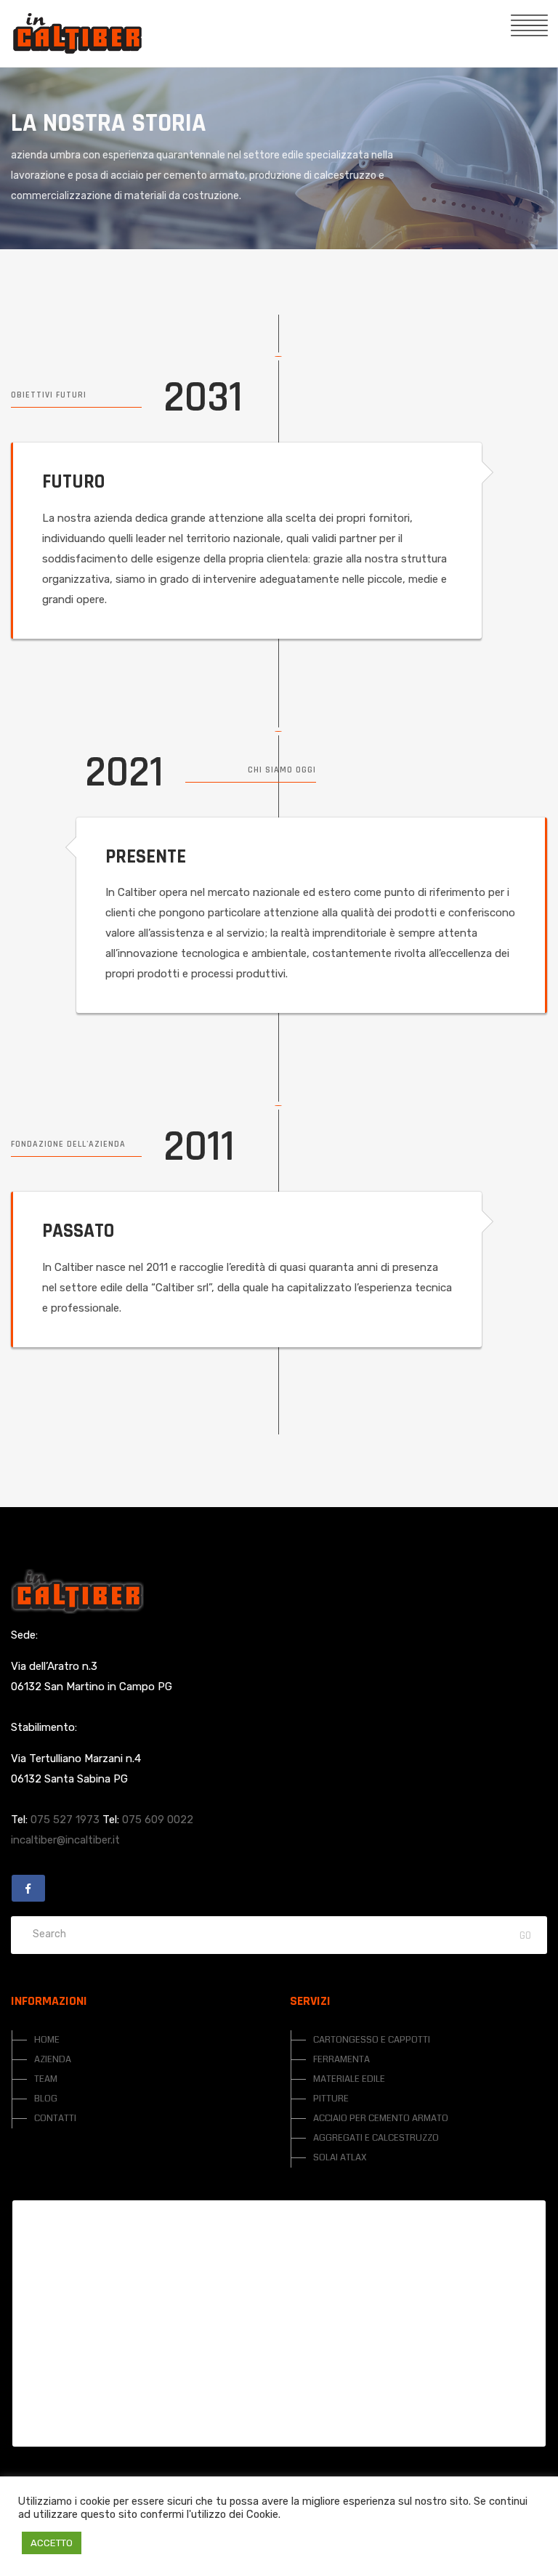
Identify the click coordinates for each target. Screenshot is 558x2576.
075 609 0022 (158, 1820)
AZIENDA (53, 2059)
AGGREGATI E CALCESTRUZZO (376, 2138)
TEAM (46, 2079)
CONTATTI (55, 2118)
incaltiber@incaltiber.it (65, 1840)
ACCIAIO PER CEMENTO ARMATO (381, 2118)
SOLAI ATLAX (340, 2157)
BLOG (46, 2099)
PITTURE (331, 2099)
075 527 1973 (65, 1820)
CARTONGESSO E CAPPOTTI (372, 2040)
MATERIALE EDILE (349, 2079)
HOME (47, 2040)
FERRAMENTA (341, 2059)
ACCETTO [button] (52, 2543)
